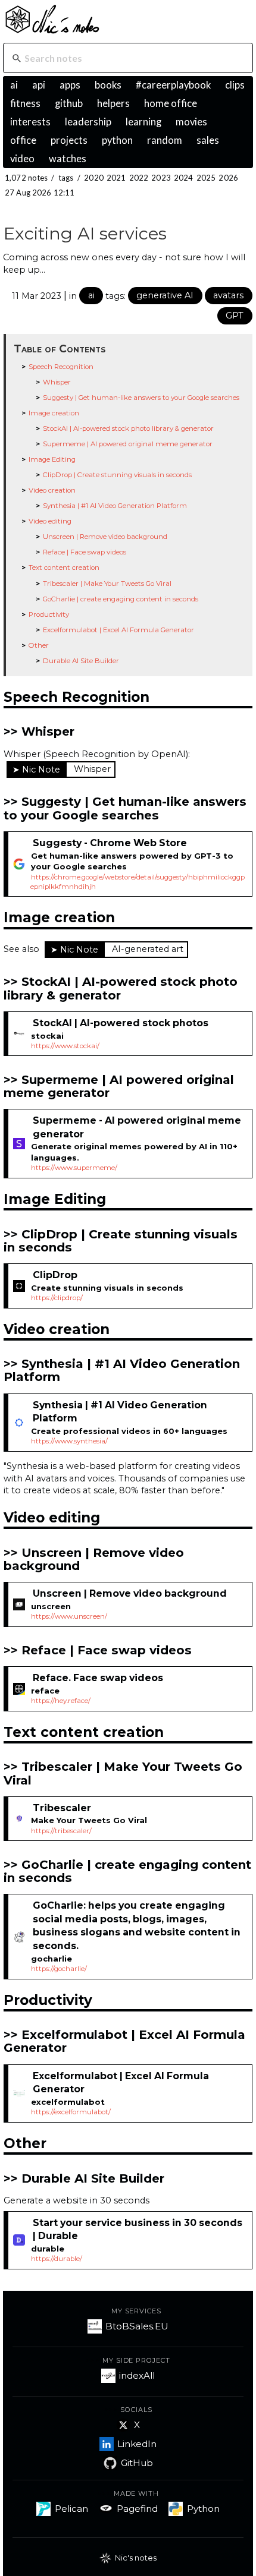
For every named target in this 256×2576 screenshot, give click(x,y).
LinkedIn (137, 2444)
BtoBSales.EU (137, 2326)
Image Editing (52, 459)
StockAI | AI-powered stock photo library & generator (128, 428)
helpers (113, 103)
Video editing (50, 521)
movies (191, 122)
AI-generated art (148, 949)
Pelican (71, 2509)
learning (143, 122)
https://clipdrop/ (57, 1298)
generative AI (165, 295)
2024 (184, 178)
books (108, 85)
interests (30, 122)
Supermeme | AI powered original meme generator (128, 444)
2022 (139, 178)
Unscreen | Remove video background (105, 537)
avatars (228, 295)
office (23, 140)
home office (171, 103)
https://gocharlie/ (59, 1969)
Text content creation (64, 567)
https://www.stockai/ (65, 1046)
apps (70, 85)
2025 (206, 178)
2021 (116, 178)
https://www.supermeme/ (74, 1168)
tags (66, 178)
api (39, 85)
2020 (94, 178)
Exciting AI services (85, 233)
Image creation (54, 413)
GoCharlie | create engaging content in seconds (121, 599)
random (165, 140)
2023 (161, 178)
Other (39, 645)
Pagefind (137, 2509)
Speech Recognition (61, 367)
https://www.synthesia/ (69, 1441)
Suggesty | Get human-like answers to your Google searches (141, 398)
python (117, 140)
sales (208, 140)
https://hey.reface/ (61, 1701)
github (69, 103)
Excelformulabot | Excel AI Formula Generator (118, 630)
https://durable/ (57, 2259)
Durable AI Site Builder (81, 661)
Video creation (52, 490)
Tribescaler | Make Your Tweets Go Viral (107, 584)
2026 (228, 178)
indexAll (137, 2375)
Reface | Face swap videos (85, 552)
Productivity (49, 614)
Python (203, 2509)
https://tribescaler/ (61, 1831)
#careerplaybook (173, 85)
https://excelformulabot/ (71, 2112)
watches (68, 159)
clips (235, 85)
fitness (25, 103)
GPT (235, 316)
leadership (88, 122)
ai (14, 85)
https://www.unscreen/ (69, 1616)
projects (69, 140)
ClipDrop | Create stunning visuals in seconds (117, 475)
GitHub (137, 2463)
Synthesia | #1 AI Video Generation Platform (115, 506)
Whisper (57, 382)
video (22, 159)
